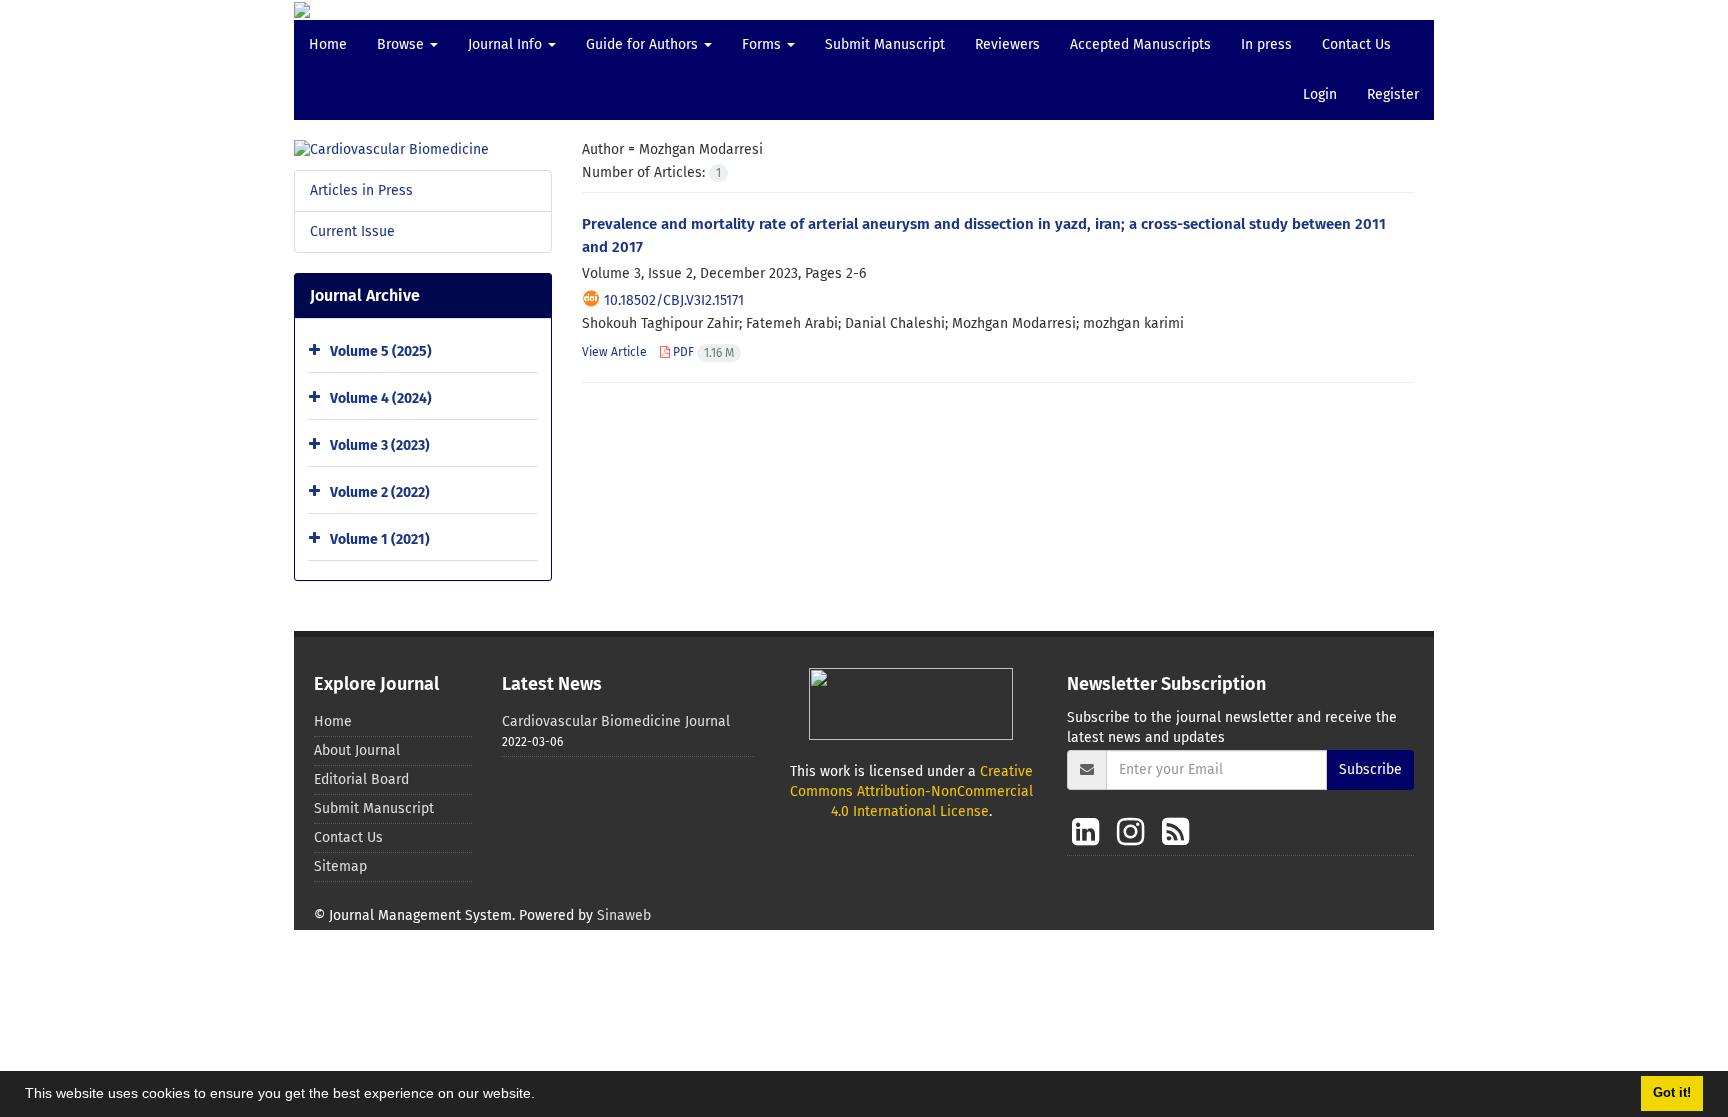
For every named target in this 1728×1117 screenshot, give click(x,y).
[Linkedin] (1089, 832)
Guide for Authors (644, 44)
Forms (763, 44)
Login (1320, 94)
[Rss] (1175, 832)
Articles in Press (361, 190)
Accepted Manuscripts (1140, 44)
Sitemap (340, 866)
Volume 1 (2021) (380, 539)
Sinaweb (624, 915)
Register (1393, 94)
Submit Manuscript (885, 44)
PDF (702, 352)
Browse (402, 44)
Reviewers (1007, 44)
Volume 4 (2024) (381, 398)
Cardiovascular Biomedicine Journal (616, 721)
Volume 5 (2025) (381, 351)
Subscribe (1370, 769)
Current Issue (352, 231)
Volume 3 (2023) (380, 445)
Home (328, 44)
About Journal (357, 750)
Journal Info (507, 44)
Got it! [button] (1672, 1093)
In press (1266, 44)
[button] (542, 1096)
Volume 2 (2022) (380, 492)
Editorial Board (361, 779)
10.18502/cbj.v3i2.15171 (674, 300)
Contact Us (1356, 44)
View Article (614, 352)
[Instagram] (1134, 832)
